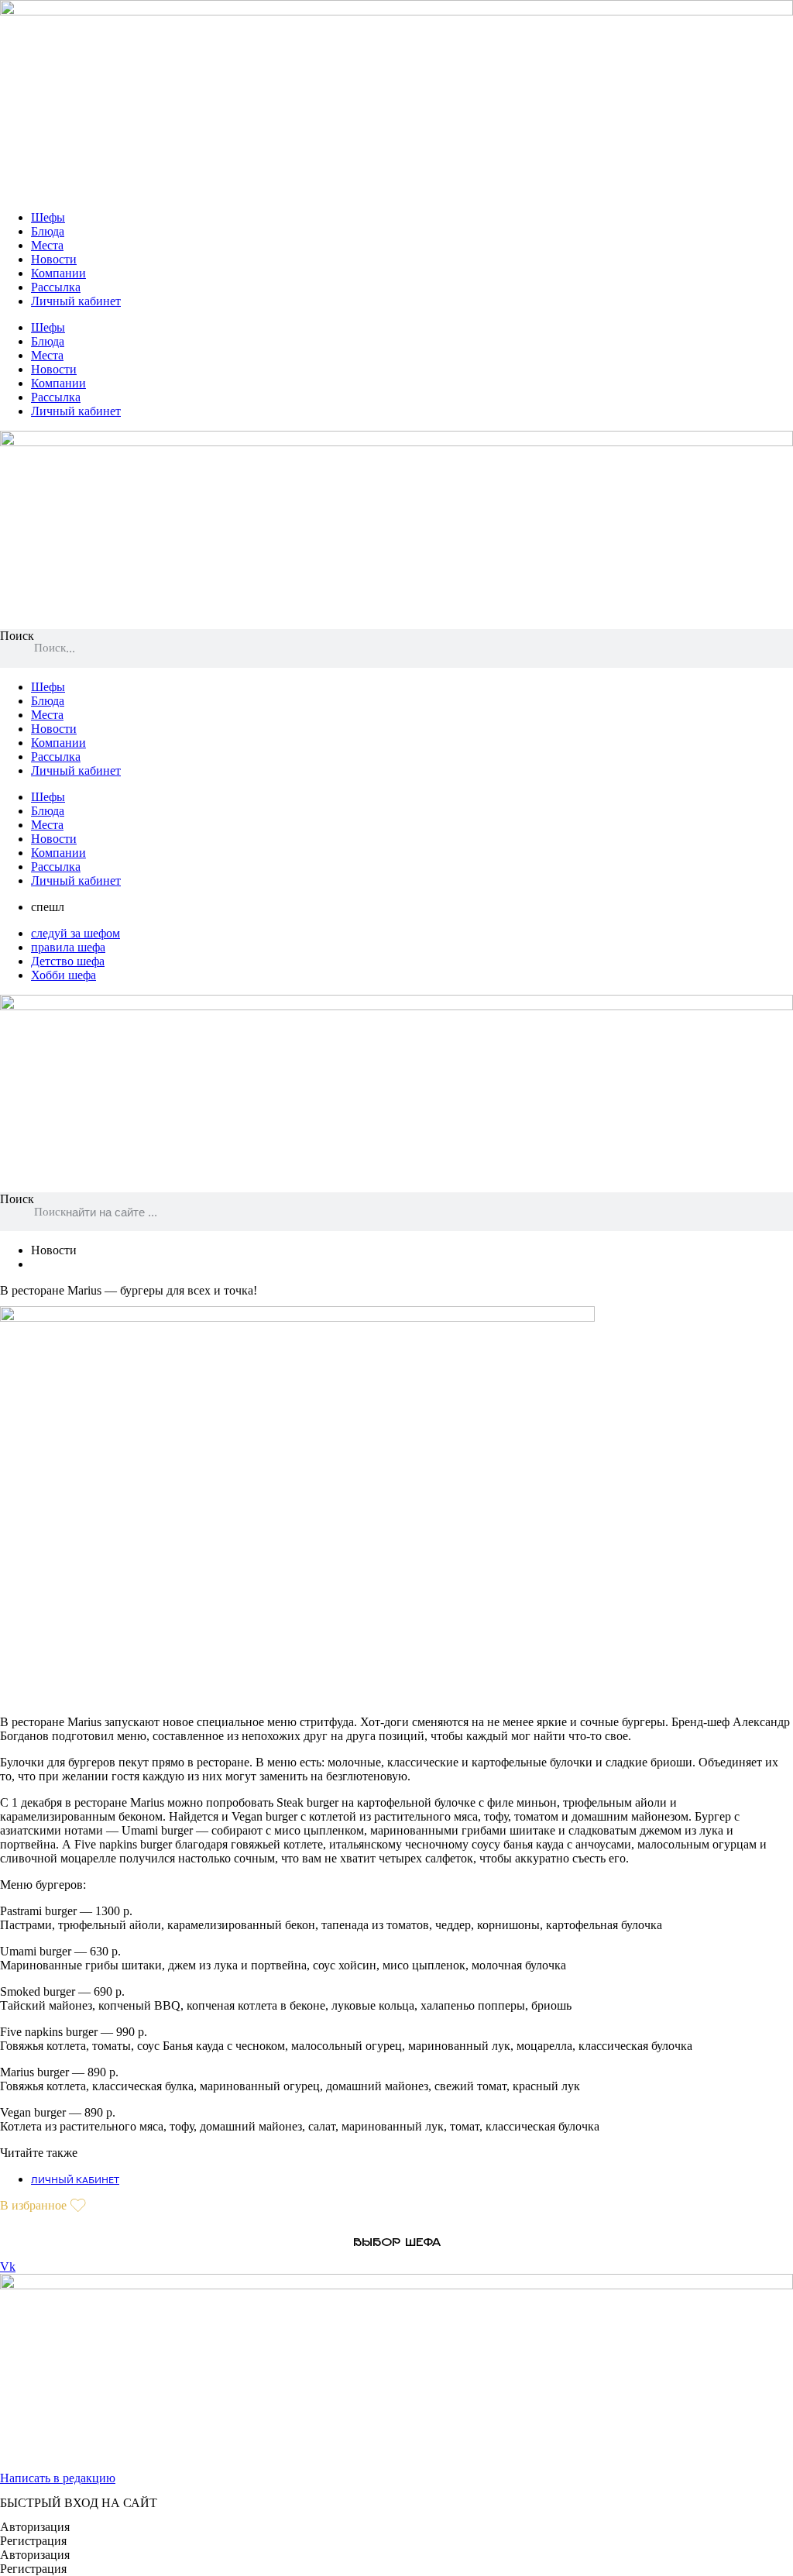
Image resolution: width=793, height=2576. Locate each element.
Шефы (48, 217)
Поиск (17, 636)
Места (47, 245)
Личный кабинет (76, 301)
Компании (58, 273)
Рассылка (56, 287)
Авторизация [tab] (35, 2527)
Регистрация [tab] (33, 2541)
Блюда (48, 231)
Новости (54, 259)
